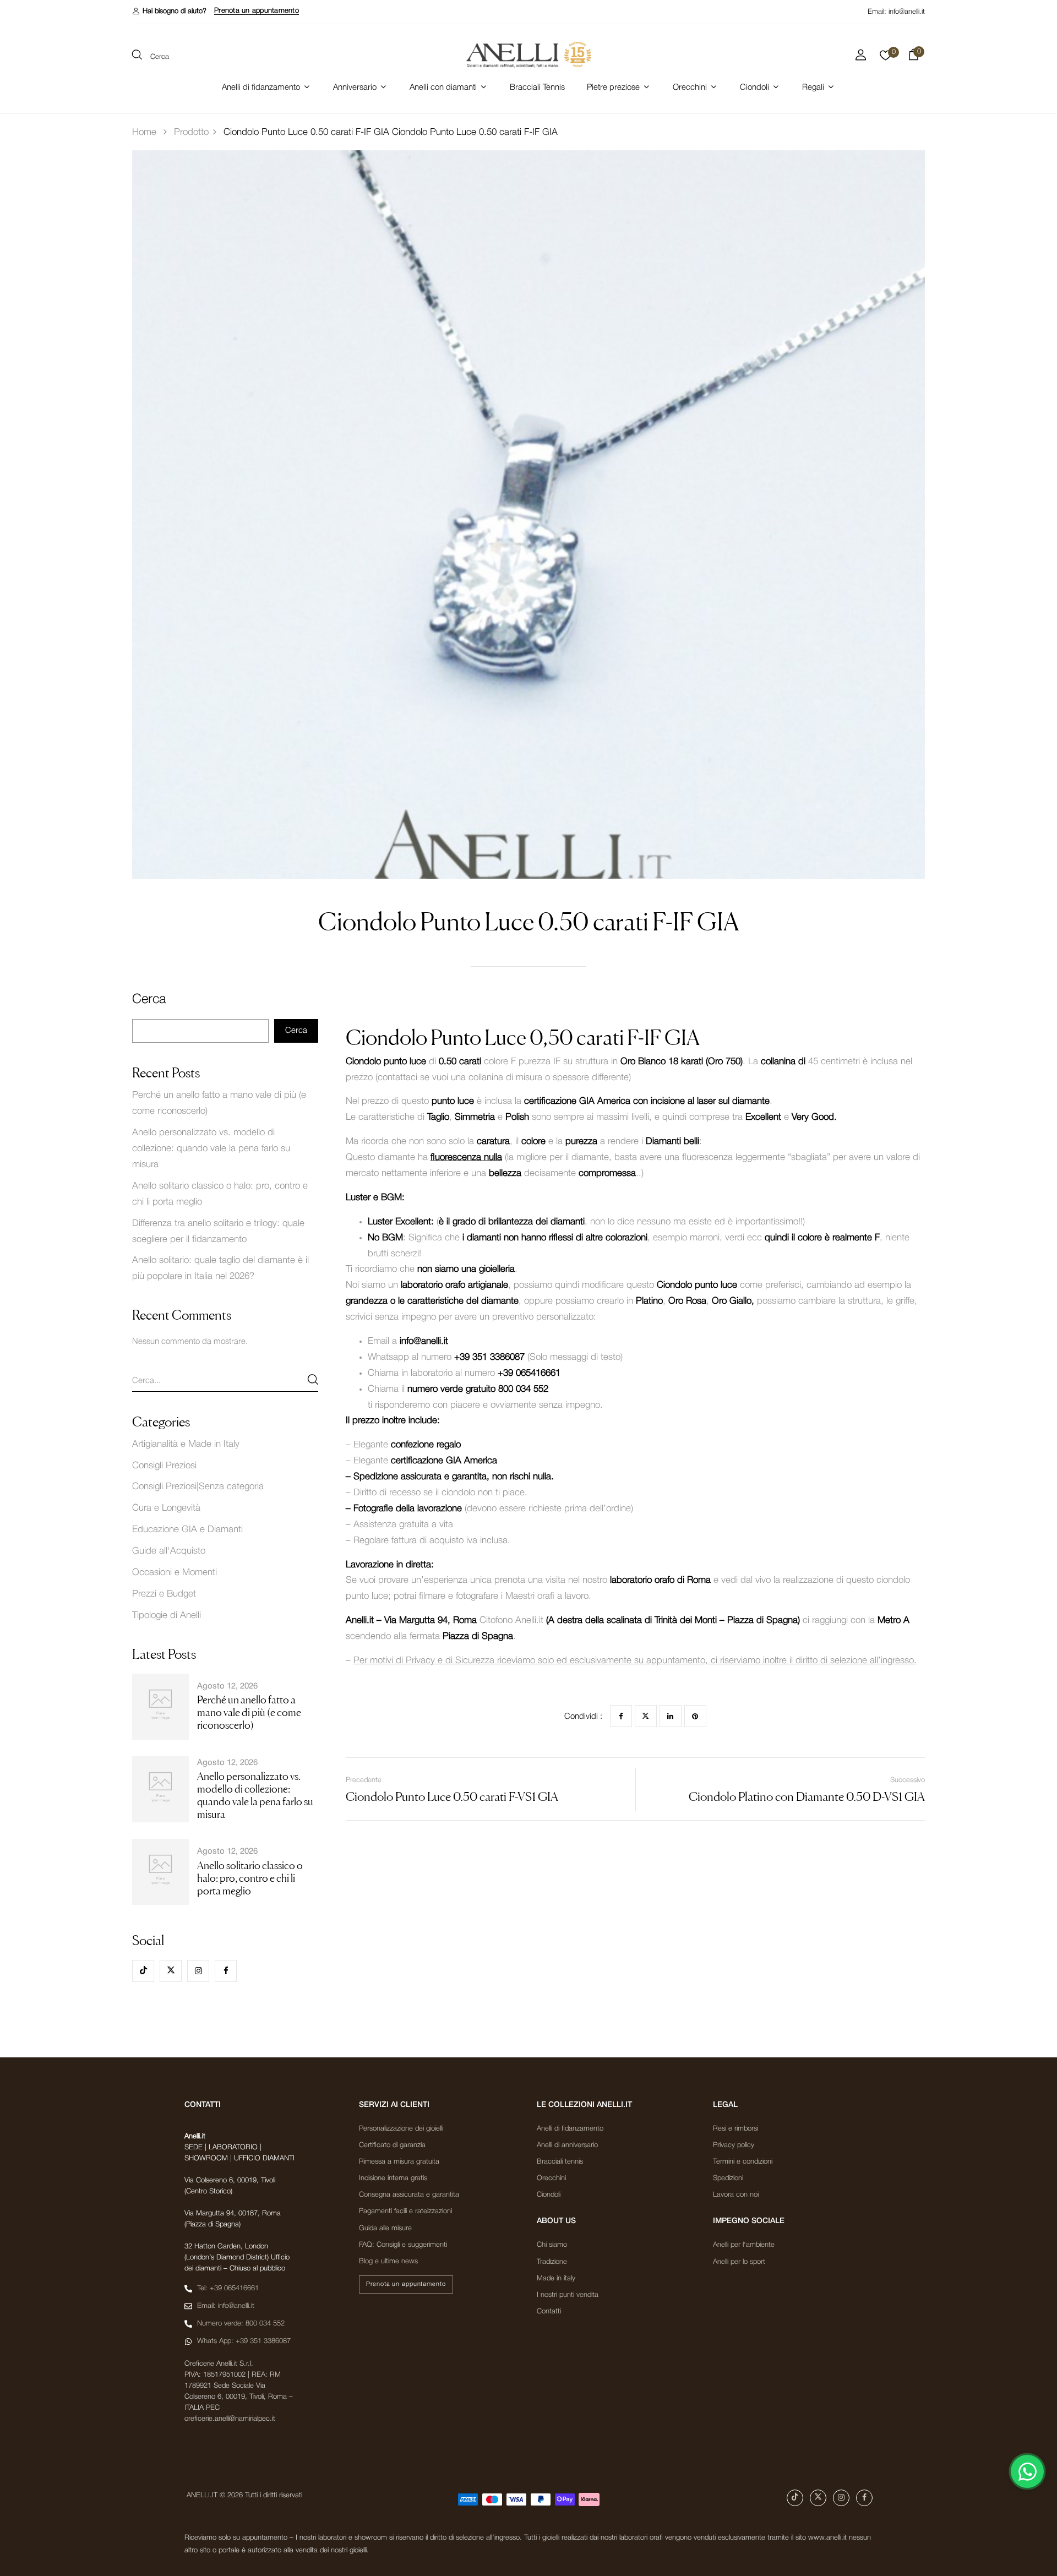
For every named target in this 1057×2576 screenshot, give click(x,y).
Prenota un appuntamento (257, 11)
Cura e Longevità (166, 1508)
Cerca (149, 1000)
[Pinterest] (695, 1716)
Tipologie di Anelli (167, 1616)
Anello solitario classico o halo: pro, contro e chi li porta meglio (250, 1878)
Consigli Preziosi (164, 1466)
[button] (169, 11)
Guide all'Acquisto (169, 1551)
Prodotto (191, 132)
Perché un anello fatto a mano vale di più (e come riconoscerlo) (249, 1712)
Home (144, 132)
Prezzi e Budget (164, 1594)
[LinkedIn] (671, 1716)
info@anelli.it (907, 12)
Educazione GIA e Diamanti (187, 1530)
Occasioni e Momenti (175, 1573)
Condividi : (583, 1717)
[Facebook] (621, 1716)
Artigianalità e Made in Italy (186, 1444)
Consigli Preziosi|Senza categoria (198, 1487)
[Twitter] (646, 1716)
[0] (886, 58)
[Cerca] (313, 1379)
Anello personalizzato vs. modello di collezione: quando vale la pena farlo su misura (211, 1149)
